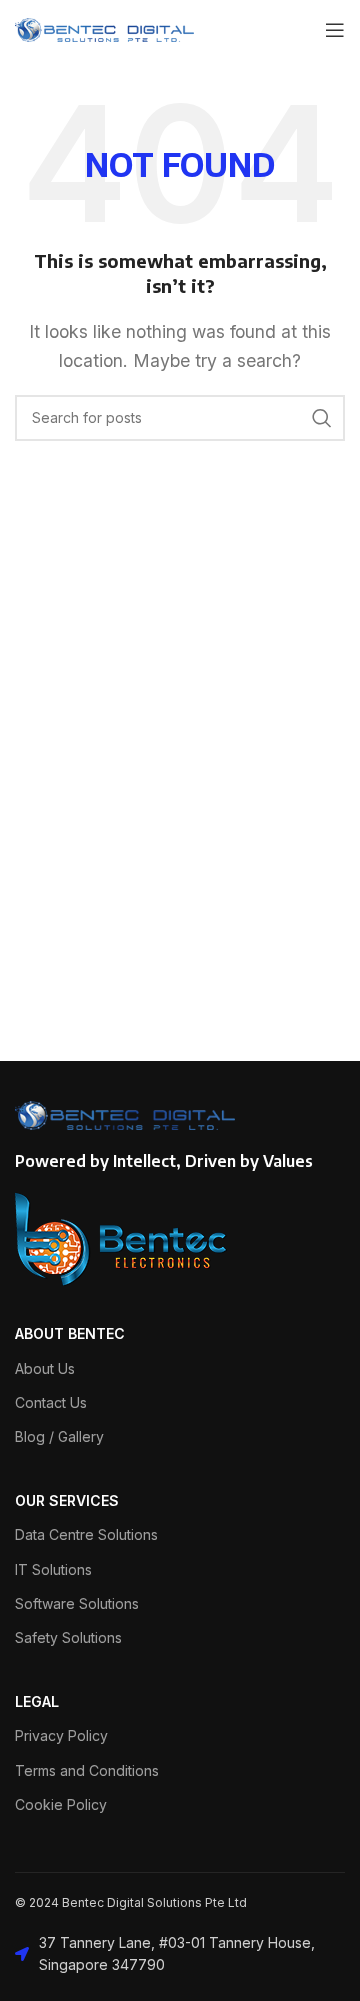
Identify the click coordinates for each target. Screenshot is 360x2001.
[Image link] (121, 1238)
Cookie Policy (61, 1804)
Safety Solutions (68, 1637)
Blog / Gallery (59, 1436)
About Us (45, 1368)
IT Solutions (53, 1569)
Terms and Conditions (87, 1770)
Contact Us (51, 1402)
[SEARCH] (322, 418)
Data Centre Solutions (86, 1534)
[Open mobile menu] (335, 30)
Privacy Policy (61, 1735)
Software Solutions (77, 1603)
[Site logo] (104, 28)
